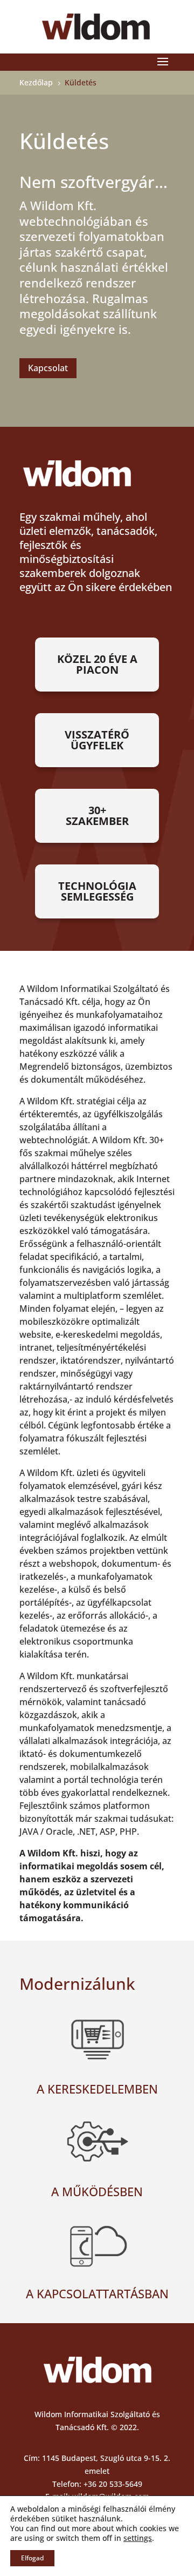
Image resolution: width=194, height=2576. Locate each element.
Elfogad (32, 2558)
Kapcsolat (48, 368)
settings (138, 2538)
